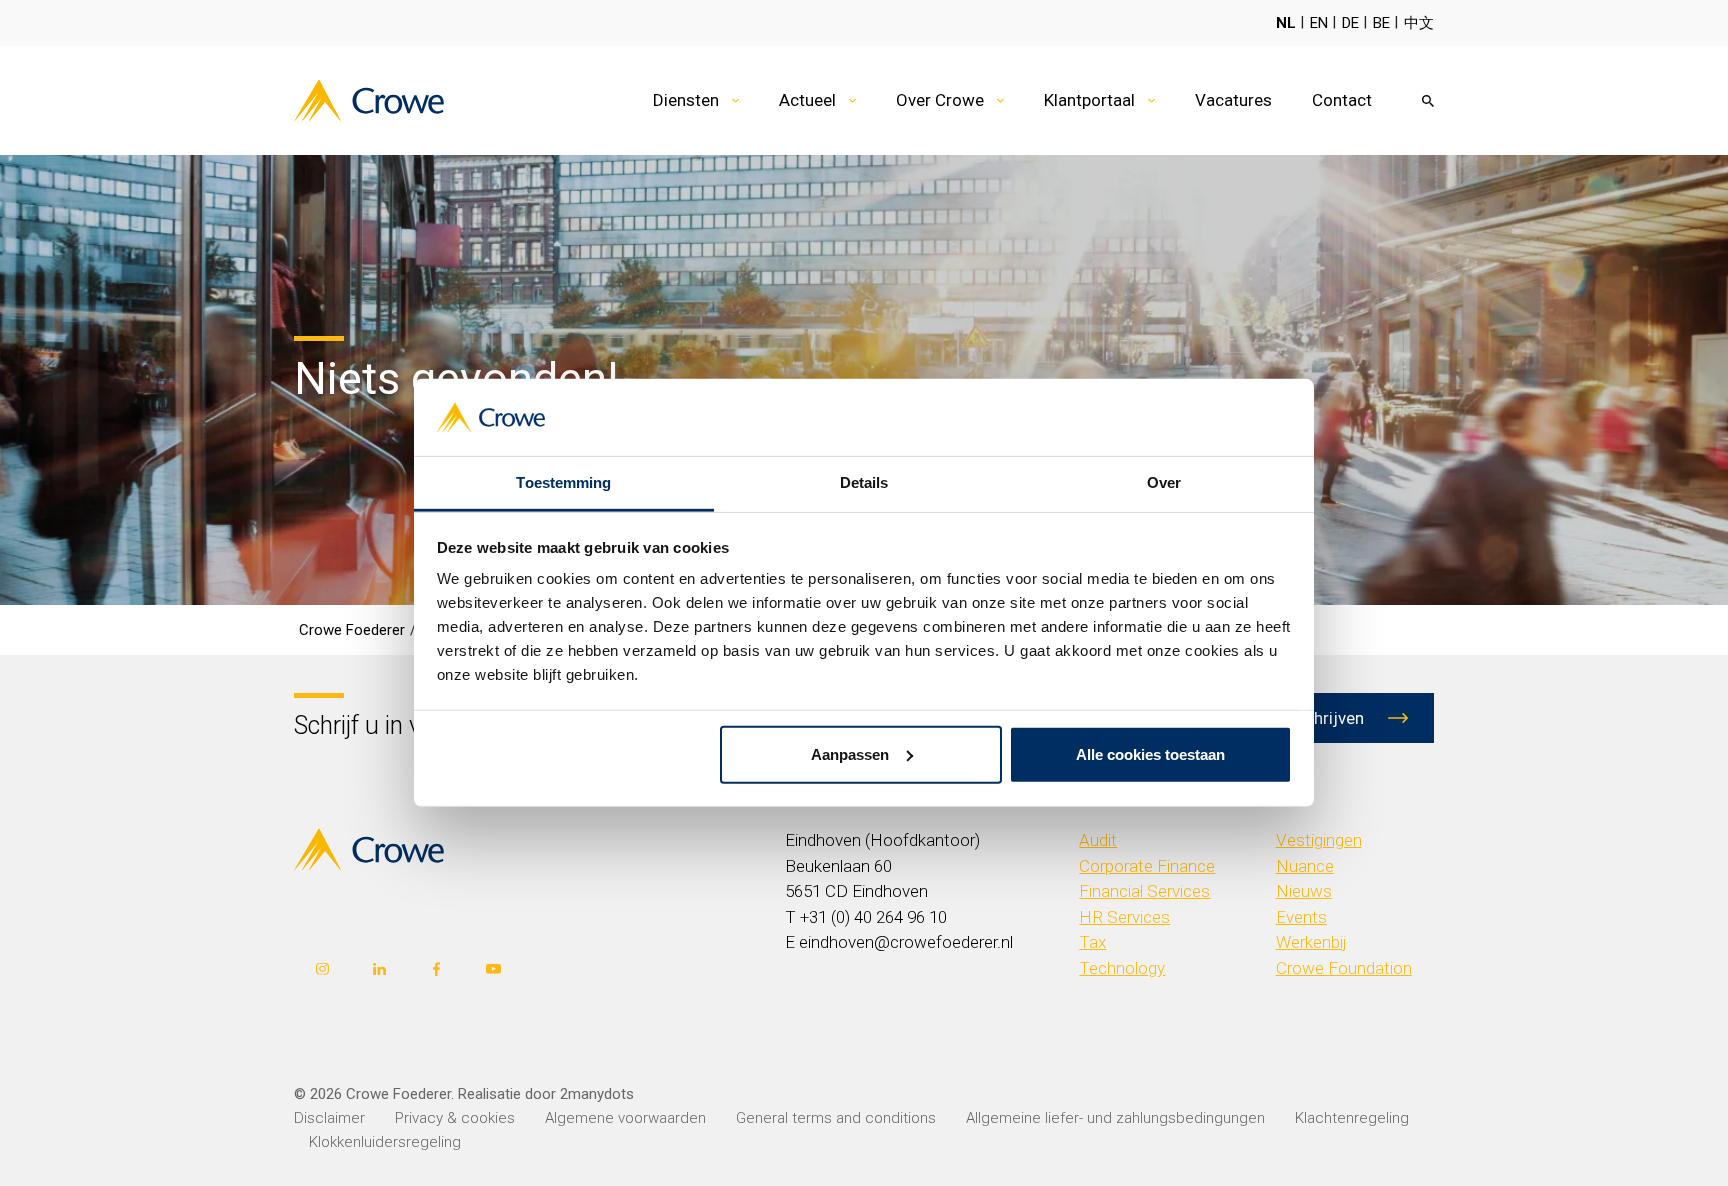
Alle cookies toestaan (1150, 754)
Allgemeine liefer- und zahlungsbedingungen (1115, 1118)
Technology (1122, 968)
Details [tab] (864, 482)
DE (1350, 23)
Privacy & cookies (455, 1118)
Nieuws (1304, 891)
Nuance (1305, 866)
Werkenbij (1311, 942)
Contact (1342, 100)
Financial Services (1144, 891)
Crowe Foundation (1344, 968)
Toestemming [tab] (563, 482)
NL (1286, 23)
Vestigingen (1319, 840)
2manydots (597, 1094)
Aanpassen (850, 754)
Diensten (686, 100)
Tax (1092, 942)
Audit (1098, 840)
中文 (1419, 23)
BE (1381, 23)
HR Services (1124, 917)
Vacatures (1233, 100)
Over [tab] (1164, 482)
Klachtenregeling (1352, 1118)
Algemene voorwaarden (625, 1118)
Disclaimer (329, 1118)
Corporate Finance (1147, 866)
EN (1319, 23)
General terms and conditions (836, 1118)
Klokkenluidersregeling (385, 1142)
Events (1301, 917)
